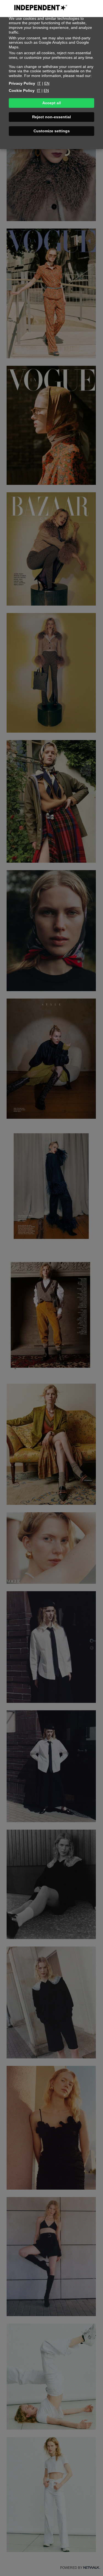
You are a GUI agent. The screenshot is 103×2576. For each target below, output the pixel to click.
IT (39, 83)
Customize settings (52, 131)
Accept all (52, 103)
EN (47, 83)
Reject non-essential (51, 117)
